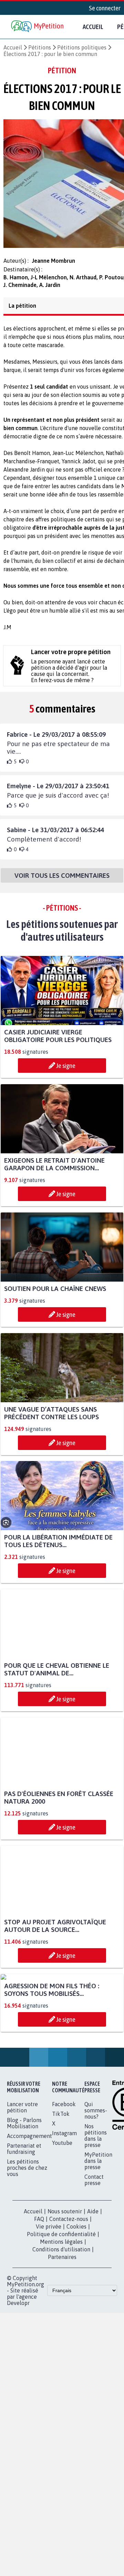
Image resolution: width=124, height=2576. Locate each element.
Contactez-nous (69, 2289)
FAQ (39, 2289)
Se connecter (105, 8)
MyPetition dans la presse (98, 2231)
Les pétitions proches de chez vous (27, 2238)
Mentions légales (61, 2312)
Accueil (93, 27)
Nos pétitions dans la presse (96, 2206)
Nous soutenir (65, 2282)
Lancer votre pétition (22, 2178)
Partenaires (62, 2327)
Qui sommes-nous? (96, 2181)
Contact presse (94, 2250)
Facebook (64, 2175)
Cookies (76, 2297)
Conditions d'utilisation (61, 2320)
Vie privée (49, 2297)
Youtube (62, 2213)
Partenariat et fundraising (24, 2219)
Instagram (64, 2204)
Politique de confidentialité (61, 2305)
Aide (93, 2282)
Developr (18, 2373)
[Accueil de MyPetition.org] (38, 27)
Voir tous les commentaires (62, 882)
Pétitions (40, 47)
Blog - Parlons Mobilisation (24, 2194)
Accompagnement (29, 2206)
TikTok (61, 2184)
